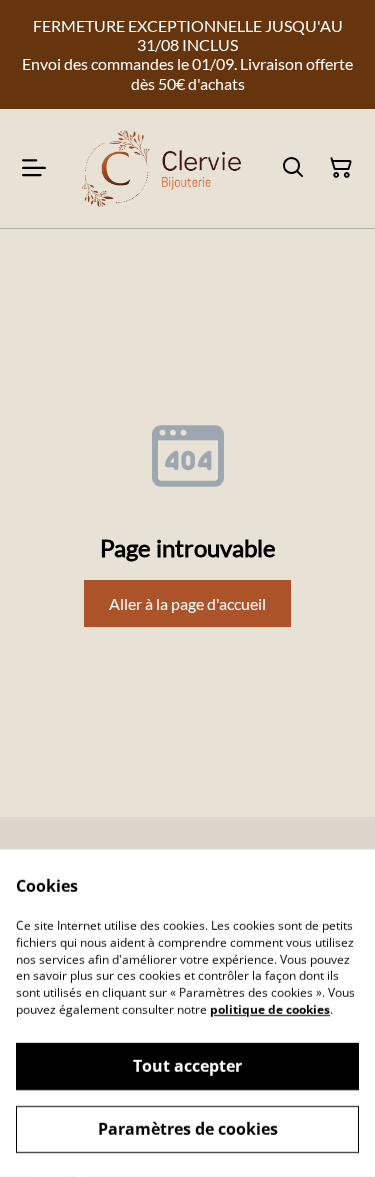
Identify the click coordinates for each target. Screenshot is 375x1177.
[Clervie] (159, 168)
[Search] (293, 168)
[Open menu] (34, 168)
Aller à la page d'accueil (187, 603)
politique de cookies (270, 1009)
